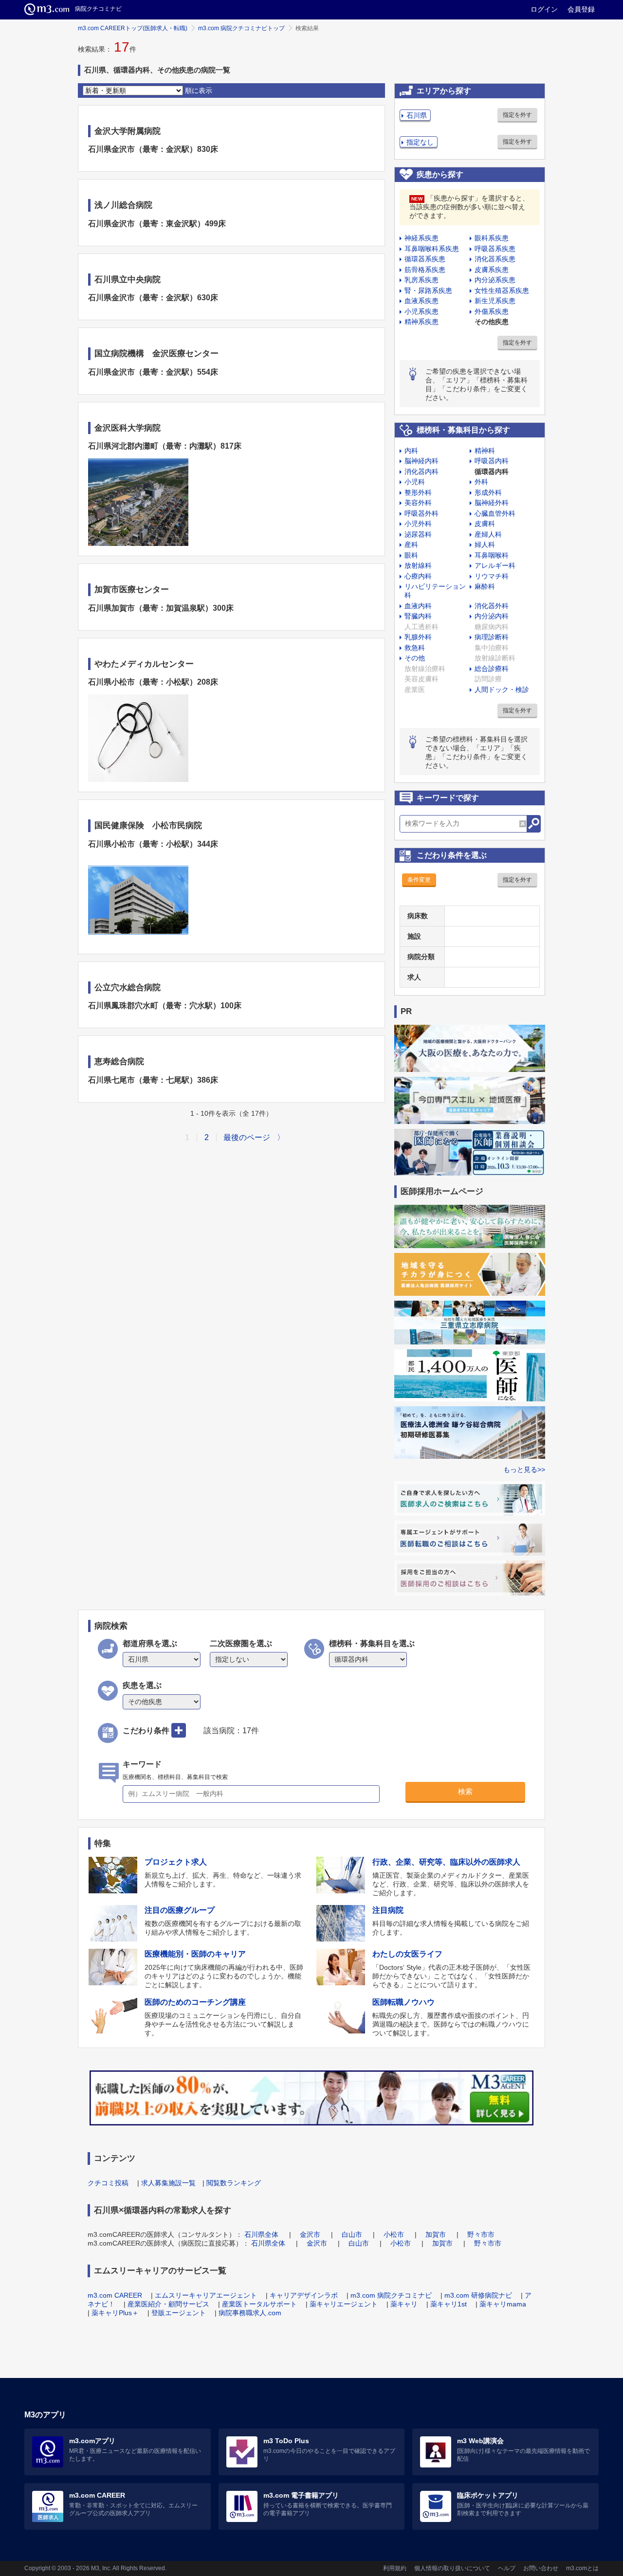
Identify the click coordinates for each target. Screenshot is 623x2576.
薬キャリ (404, 2304)
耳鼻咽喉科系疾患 (432, 249)
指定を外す (517, 115)
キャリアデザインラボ (304, 2295)
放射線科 (418, 565)
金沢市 (310, 2234)
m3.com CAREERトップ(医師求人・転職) (133, 28)
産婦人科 (488, 534)
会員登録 (581, 9)
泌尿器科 (418, 534)
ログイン (544, 9)
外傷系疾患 (492, 311)
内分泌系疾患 (495, 280)
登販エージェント (179, 2313)
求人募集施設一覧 (168, 2183)
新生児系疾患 (495, 301)
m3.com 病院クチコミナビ (391, 2295)
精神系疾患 (421, 322)
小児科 (415, 482)
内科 (411, 451)
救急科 (415, 648)
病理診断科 (492, 637)
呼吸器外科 (421, 513)
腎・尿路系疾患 (428, 290)
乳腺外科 (418, 637)
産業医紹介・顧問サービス (168, 2304)
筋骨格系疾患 (425, 270)
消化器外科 (492, 606)
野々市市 (481, 2234)
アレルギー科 (495, 565)
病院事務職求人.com (250, 2313)
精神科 (485, 451)
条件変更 (419, 880)
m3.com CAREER (115, 2295)
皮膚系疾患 (492, 270)
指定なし (420, 142)
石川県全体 (261, 2234)
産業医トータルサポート (259, 2304)
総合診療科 (492, 669)
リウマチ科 (492, 576)
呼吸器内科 (492, 461)
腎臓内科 (418, 616)
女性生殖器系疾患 (502, 290)
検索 (465, 1791)
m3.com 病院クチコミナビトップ (241, 28)
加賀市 (436, 2234)
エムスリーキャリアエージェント (206, 2295)
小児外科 (418, 524)
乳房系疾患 (421, 280)
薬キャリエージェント (344, 2304)
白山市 (352, 2234)
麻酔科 (485, 586)
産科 (411, 544)
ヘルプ (507, 2568)
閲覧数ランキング (234, 2183)
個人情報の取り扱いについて (452, 2568)
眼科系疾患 (492, 238)
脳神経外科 (492, 503)
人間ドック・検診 (502, 689)
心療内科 (418, 576)
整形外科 (418, 492)
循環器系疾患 (425, 259)
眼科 (411, 555)
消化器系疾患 (495, 259)
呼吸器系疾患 (495, 249)
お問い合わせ (541, 2568)
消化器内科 (421, 472)
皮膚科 (485, 524)
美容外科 (418, 503)
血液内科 (418, 606)
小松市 (394, 2234)
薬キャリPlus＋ (115, 2313)
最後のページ (247, 1137)
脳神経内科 (421, 461)
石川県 (417, 115)
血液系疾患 (421, 301)
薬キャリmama (503, 2304)
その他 (415, 658)
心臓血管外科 (495, 513)
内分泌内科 (492, 616)
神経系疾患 (421, 238)
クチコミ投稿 (108, 2183)
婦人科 (485, 544)
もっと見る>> (524, 1469)
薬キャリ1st (449, 2304)
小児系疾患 (421, 311)
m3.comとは (582, 2568)
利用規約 (395, 2568)
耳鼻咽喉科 (492, 555)
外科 (481, 482)
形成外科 (488, 492)
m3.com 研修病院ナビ (478, 2295)
